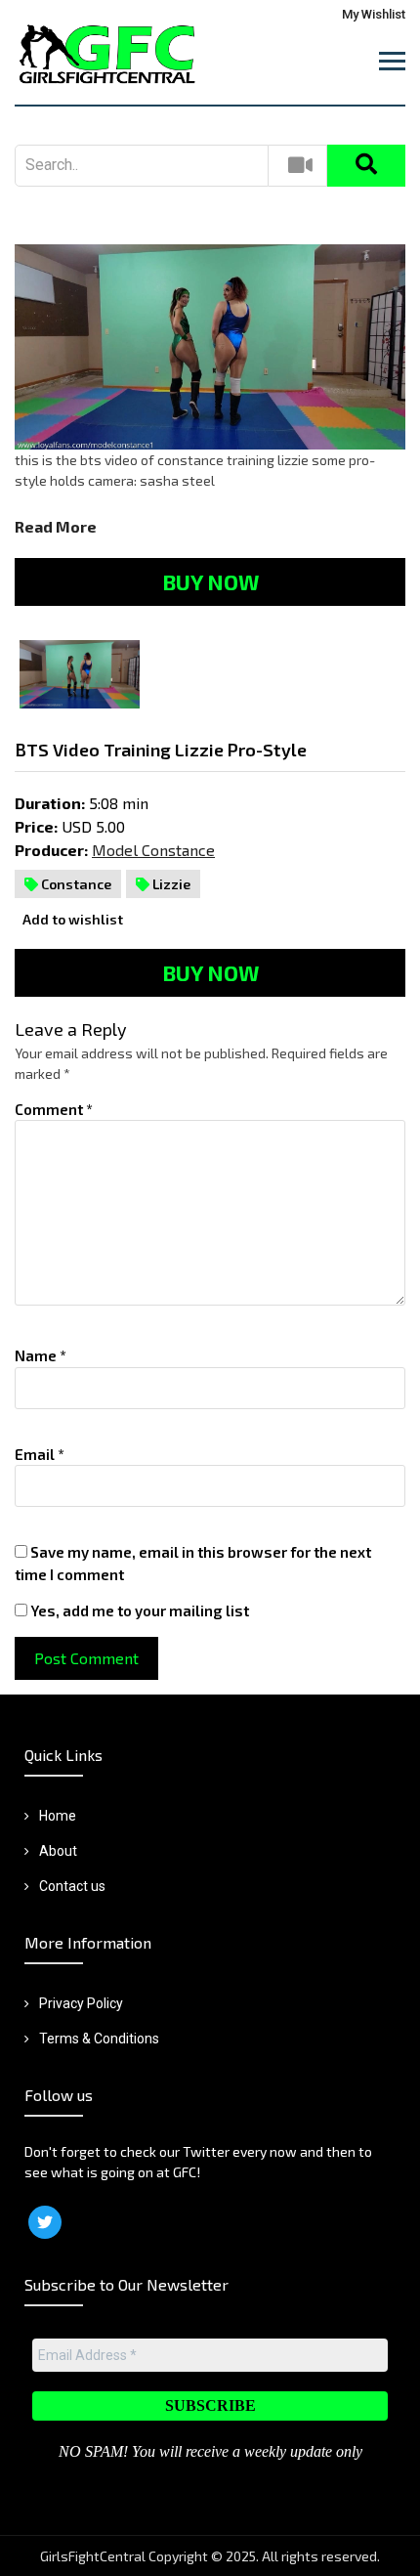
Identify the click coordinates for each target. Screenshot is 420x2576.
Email (40, 1454)
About (58, 1851)
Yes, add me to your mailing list (138, 1610)
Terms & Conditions (99, 2039)
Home (58, 1816)
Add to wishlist (71, 919)
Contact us (72, 1886)
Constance (75, 884)
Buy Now (210, 581)
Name (41, 1355)
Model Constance (153, 850)
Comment (54, 1109)
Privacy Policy (81, 2003)
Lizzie (170, 884)
